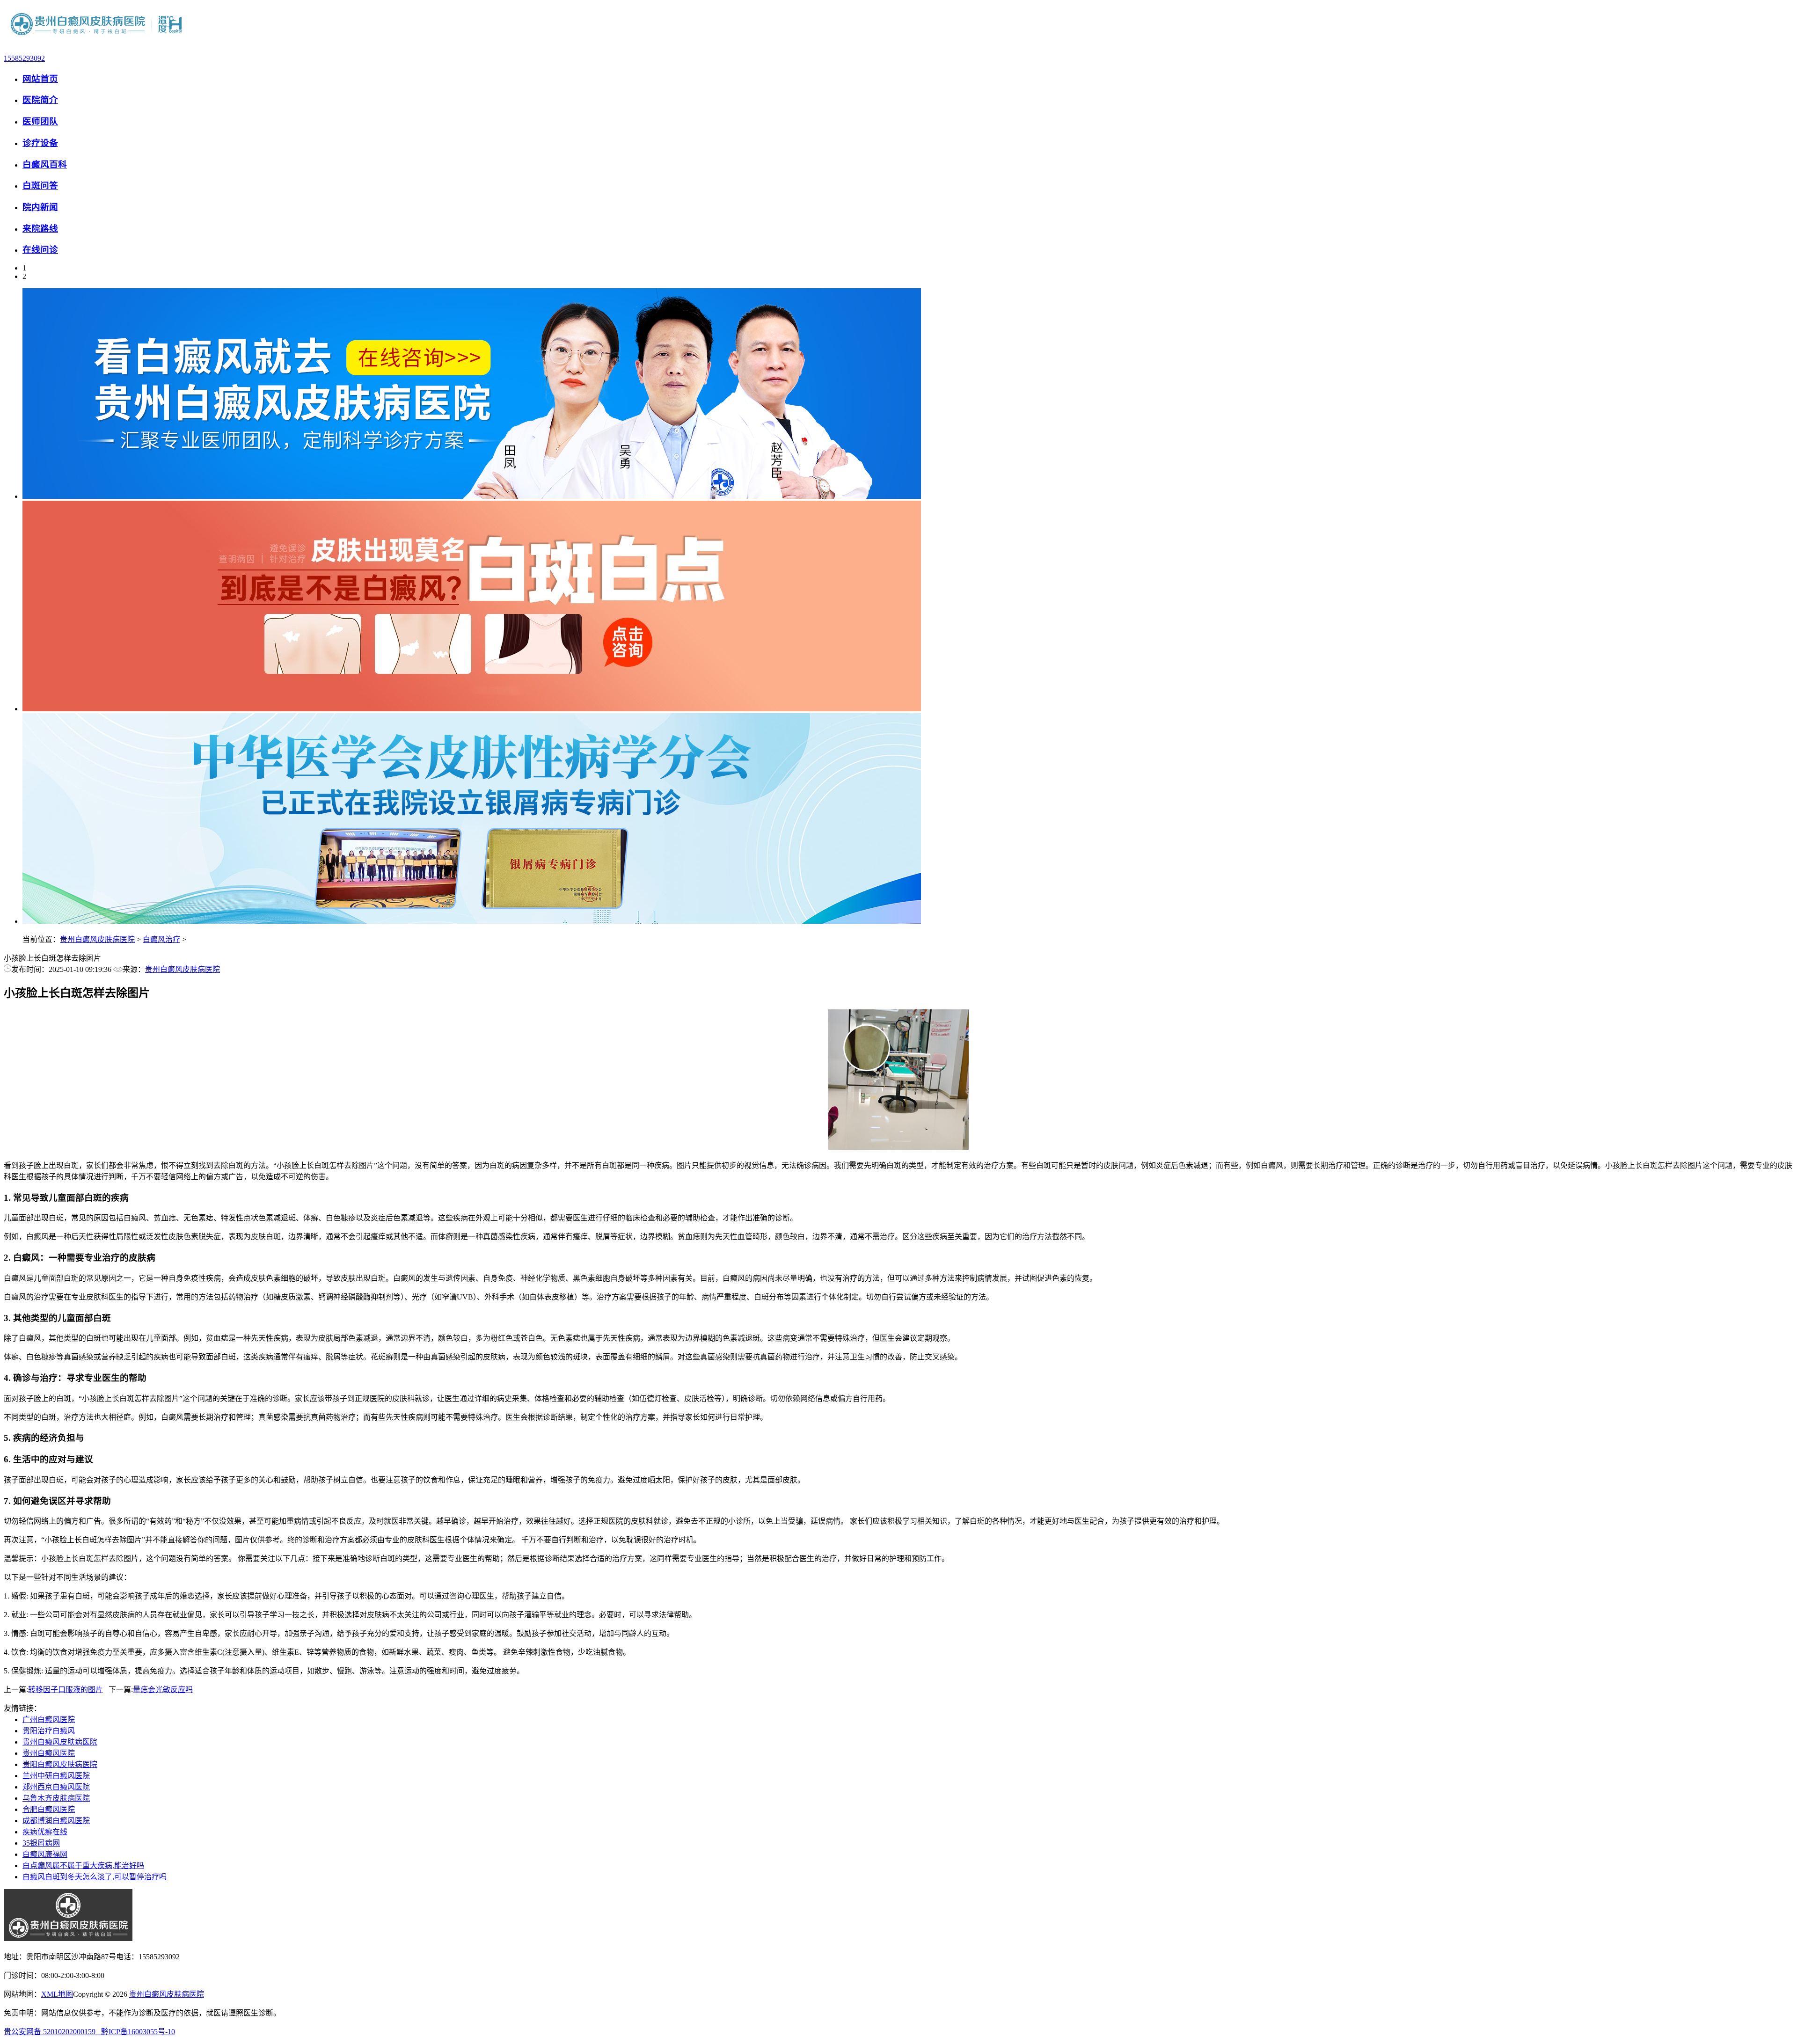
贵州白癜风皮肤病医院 (97, 939)
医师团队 (40, 121)
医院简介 (40, 100)
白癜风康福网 (45, 1854)
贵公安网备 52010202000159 (52, 2032)
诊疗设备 (40, 143)
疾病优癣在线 (45, 1832)
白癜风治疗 (161, 939)
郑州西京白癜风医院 (56, 1787)
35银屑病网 (41, 1843)
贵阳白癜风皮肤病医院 (60, 1764)
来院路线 (40, 229)
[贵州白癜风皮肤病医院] (97, 42)
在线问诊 (40, 250)
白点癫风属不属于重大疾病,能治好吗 (83, 1865)
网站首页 (40, 79)
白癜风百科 (45, 164)
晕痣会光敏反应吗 (163, 1690)
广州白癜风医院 (49, 1719)
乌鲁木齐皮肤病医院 (56, 1798)
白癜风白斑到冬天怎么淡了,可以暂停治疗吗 (95, 1877)
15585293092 (24, 58)
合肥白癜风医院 (49, 1809)
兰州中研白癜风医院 (56, 1776)
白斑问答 (40, 186)
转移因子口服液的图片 (66, 1690)
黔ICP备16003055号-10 (138, 2032)
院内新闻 (40, 207)
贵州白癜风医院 (49, 1753)
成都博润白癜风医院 (56, 1821)
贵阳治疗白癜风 (49, 1731)
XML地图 (57, 1994)
